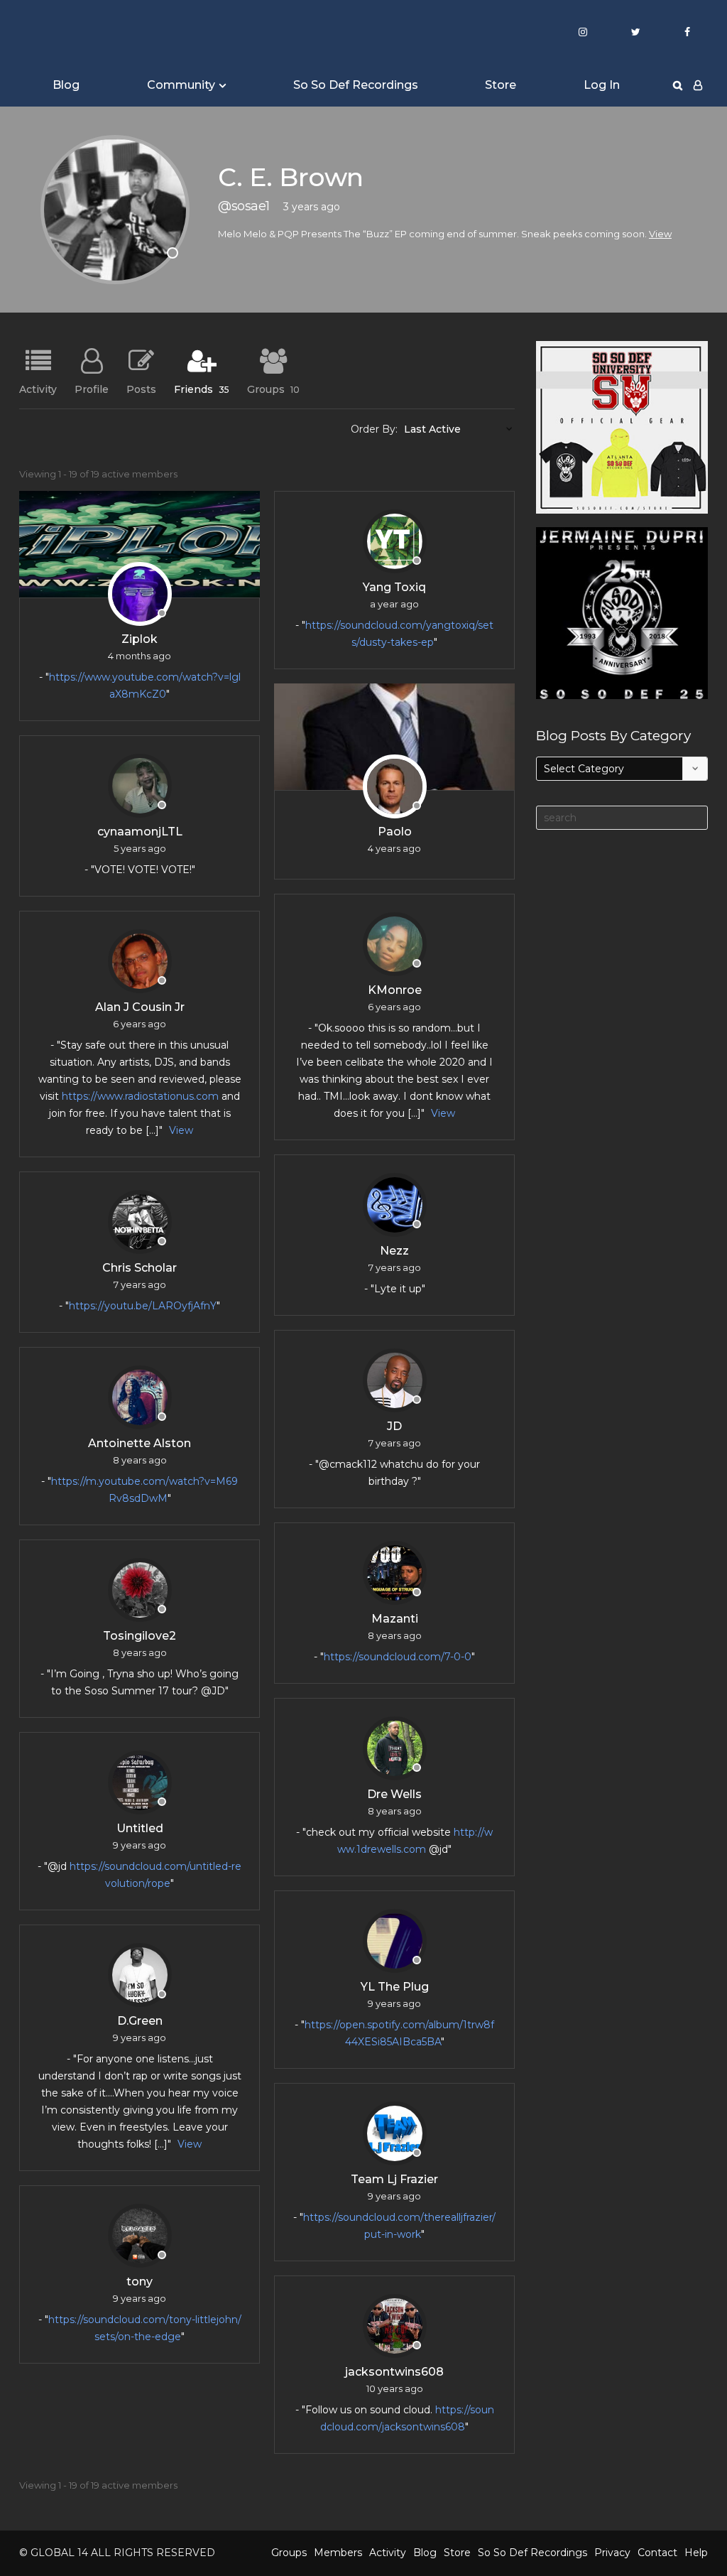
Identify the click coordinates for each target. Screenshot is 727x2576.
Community (181, 85)
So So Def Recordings (356, 85)
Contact (657, 2553)
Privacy (612, 2553)
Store (501, 85)
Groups (273, 389)
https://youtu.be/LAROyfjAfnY (143, 1306)
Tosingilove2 (140, 1636)
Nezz (394, 1251)
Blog (66, 85)
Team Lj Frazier (394, 2179)
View (660, 234)
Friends (202, 389)
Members (338, 2553)
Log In (602, 85)
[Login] (698, 85)
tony (140, 2282)
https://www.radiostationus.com (140, 1096)
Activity (38, 389)
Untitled (140, 1828)
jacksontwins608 (394, 2372)
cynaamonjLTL (140, 832)
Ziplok (140, 639)
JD (394, 1426)
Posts (141, 389)
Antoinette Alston (140, 1443)
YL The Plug (395, 1987)
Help (696, 2553)
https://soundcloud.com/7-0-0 (398, 1657)
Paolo (395, 832)
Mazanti (395, 1619)
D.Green (140, 2021)
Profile (92, 389)
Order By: (374, 429)
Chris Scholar (140, 1268)
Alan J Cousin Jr (140, 1007)
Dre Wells (394, 1794)
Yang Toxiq (394, 587)
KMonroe (395, 990)
